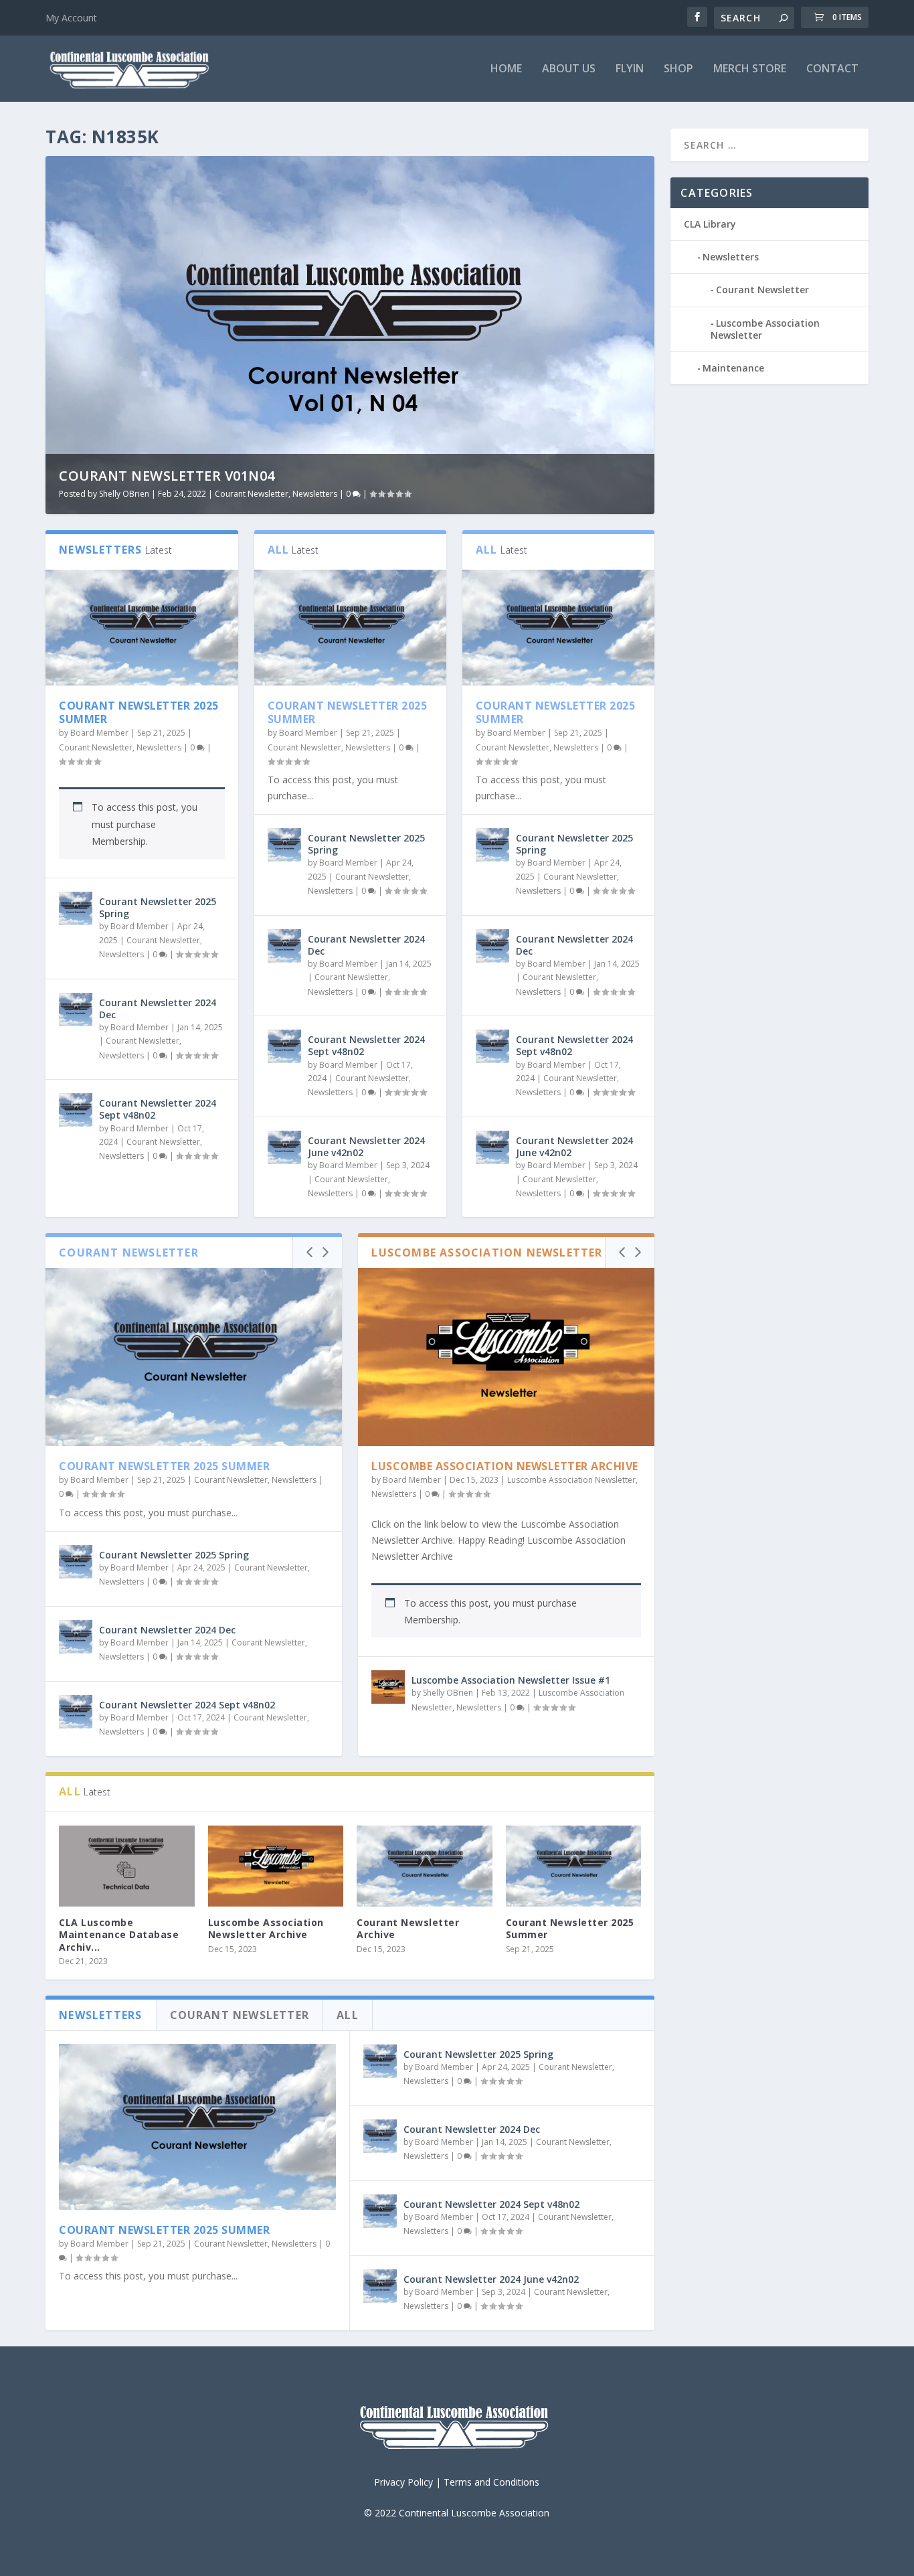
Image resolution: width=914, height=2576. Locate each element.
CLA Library (710, 224)
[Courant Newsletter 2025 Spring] (76, 908)
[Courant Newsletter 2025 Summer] (142, 627)
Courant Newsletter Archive (408, 1928)
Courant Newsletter (252, 494)
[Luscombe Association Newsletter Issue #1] (388, 1687)
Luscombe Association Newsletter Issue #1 (511, 1680)
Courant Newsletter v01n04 (167, 476)
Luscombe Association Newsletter (571, 1480)
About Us (569, 69)
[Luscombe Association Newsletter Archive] (506, 1357)
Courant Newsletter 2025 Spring (158, 907)
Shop (678, 69)
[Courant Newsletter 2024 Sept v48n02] (76, 1110)
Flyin (630, 69)
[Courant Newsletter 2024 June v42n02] (284, 1147)
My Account (71, 18)
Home (506, 69)
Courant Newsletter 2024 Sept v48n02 (158, 1109)
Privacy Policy (403, 2482)
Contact (832, 69)
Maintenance (733, 368)
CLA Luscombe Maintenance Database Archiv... (119, 1934)
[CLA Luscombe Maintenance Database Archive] (127, 1866)
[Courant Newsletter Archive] (425, 1866)
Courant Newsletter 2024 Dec (158, 1009)
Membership (119, 841)
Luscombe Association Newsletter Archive (505, 1466)
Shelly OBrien (124, 494)
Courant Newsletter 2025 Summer (139, 713)
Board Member (99, 733)
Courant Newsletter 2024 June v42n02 (366, 1146)
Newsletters (315, 494)
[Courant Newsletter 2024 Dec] (76, 1010)
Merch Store (750, 69)
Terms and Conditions (491, 2482)
